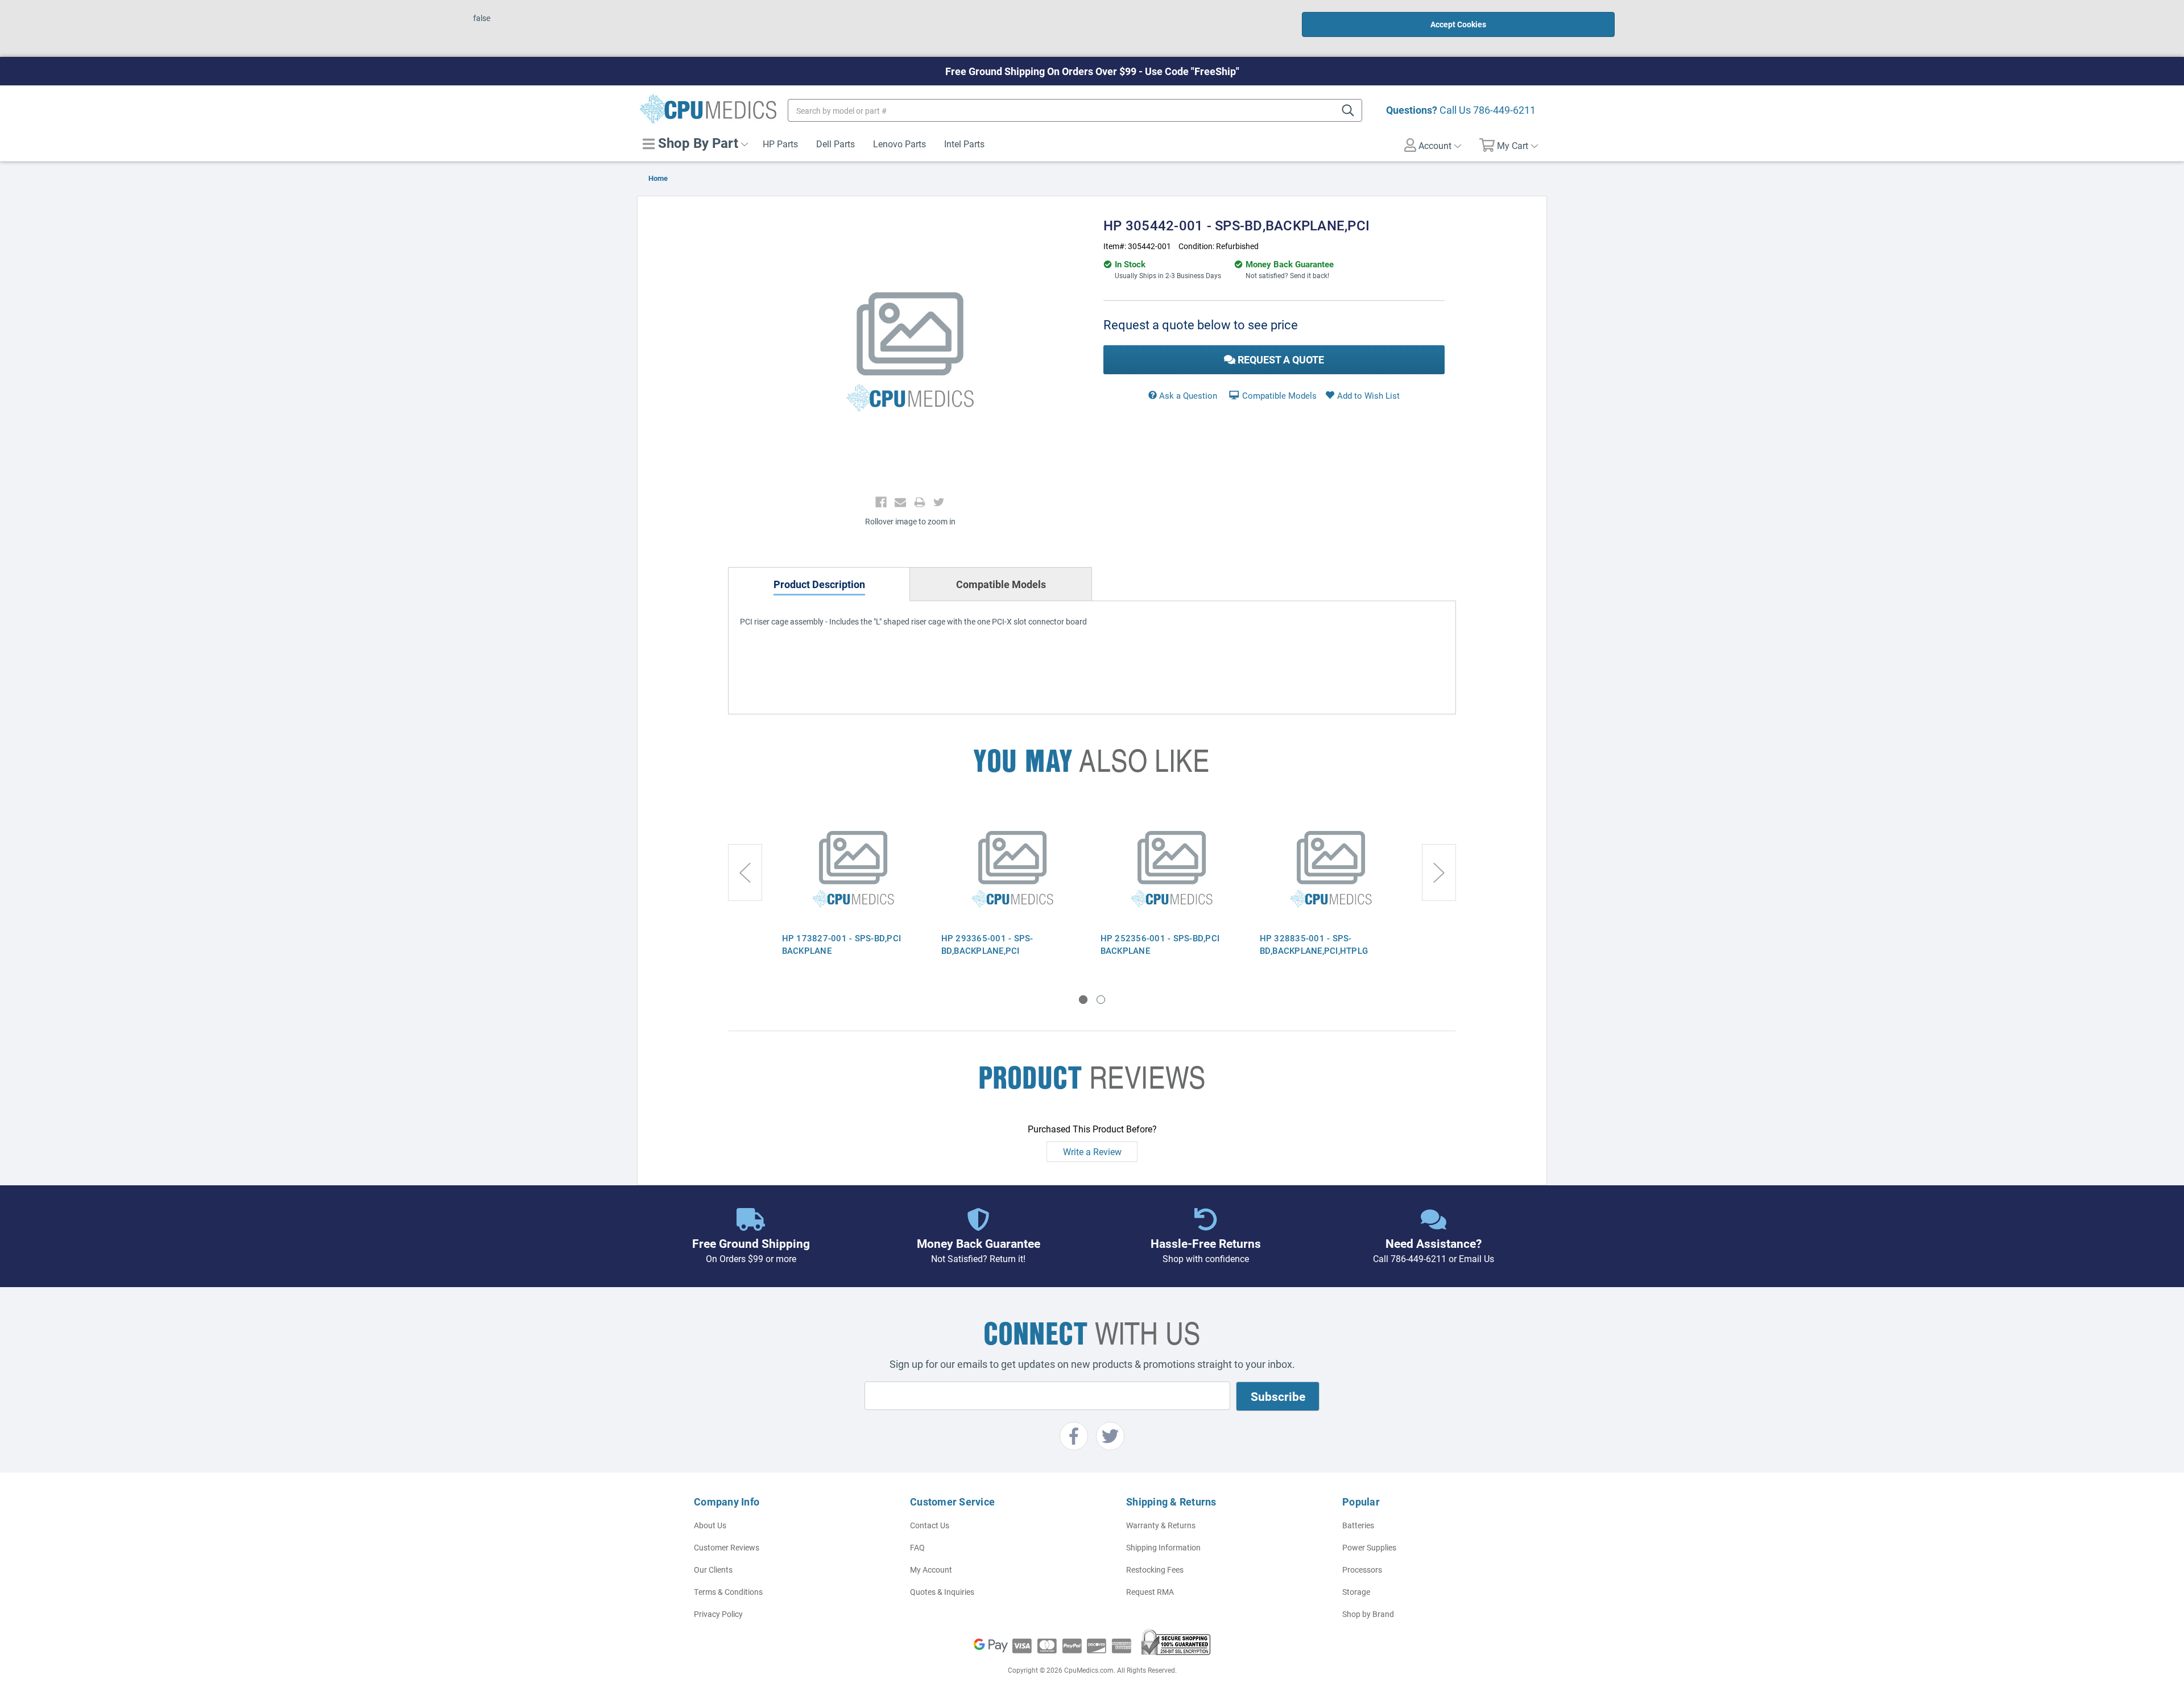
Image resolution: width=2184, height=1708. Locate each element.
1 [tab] (1083, 1000)
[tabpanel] (853, 890)
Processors (1362, 1570)
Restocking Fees (1155, 1570)
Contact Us (930, 1525)
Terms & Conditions (728, 1592)
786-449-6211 (1504, 110)
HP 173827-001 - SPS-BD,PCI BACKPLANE (842, 944)
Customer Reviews (727, 1547)
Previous (745, 872)
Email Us (1476, 1258)
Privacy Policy (718, 1614)
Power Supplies (1369, 1547)
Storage (1356, 1592)
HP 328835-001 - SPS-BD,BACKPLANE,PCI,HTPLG (1314, 944)
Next (1439, 872)
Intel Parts (964, 144)
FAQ (917, 1547)
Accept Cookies (1458, 24)
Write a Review (1092, 1151)
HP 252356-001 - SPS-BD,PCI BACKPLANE (1160, 944)
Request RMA (1150, 1592)
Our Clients (713, 1570)
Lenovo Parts (899, 144)
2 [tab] (1101, 1000)
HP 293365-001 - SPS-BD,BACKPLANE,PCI (987, 944)
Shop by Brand (1368, 1614)
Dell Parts (835, 144)
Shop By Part (696, 143)
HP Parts (780, 144)
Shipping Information (1163, 1547)
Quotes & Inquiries (942, 1592)
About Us (710, 1525)
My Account (931, 1570)
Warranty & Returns (1161, 1525)
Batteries (1358, 1525)
